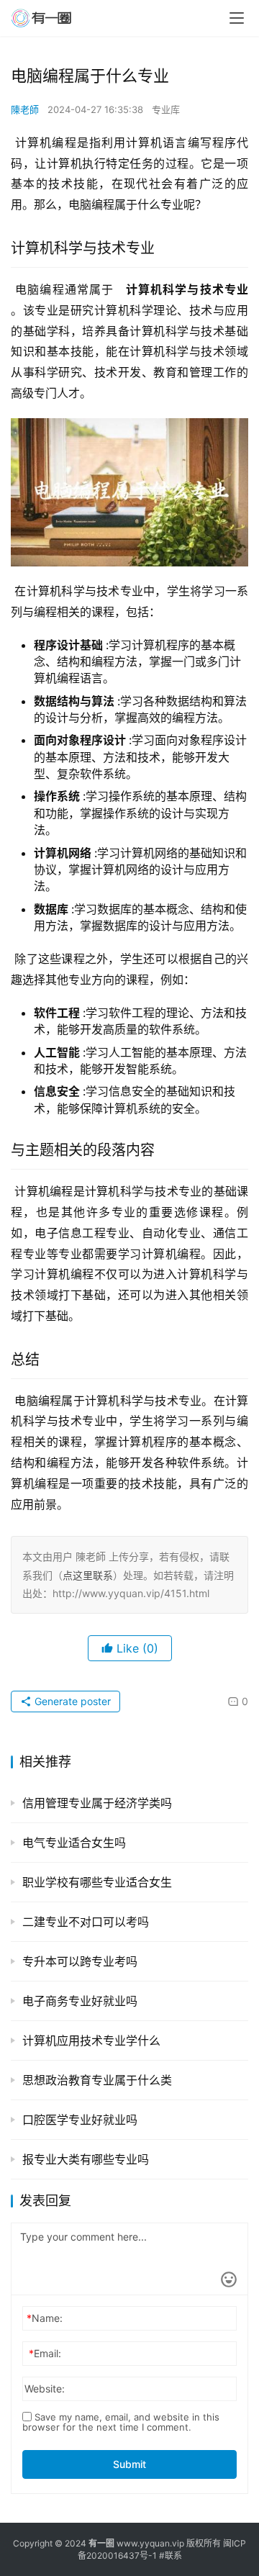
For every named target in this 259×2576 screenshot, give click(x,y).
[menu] (237, 18)
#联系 (171, 2555)
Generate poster (71, 1701)
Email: (45, 2353)
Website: (45, 2389)
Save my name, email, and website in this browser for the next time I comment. (121, 2422)
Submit (129, 2464)
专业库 (166, 109)
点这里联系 (88, 1575)
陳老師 (25, 109)
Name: (45, 2318)
